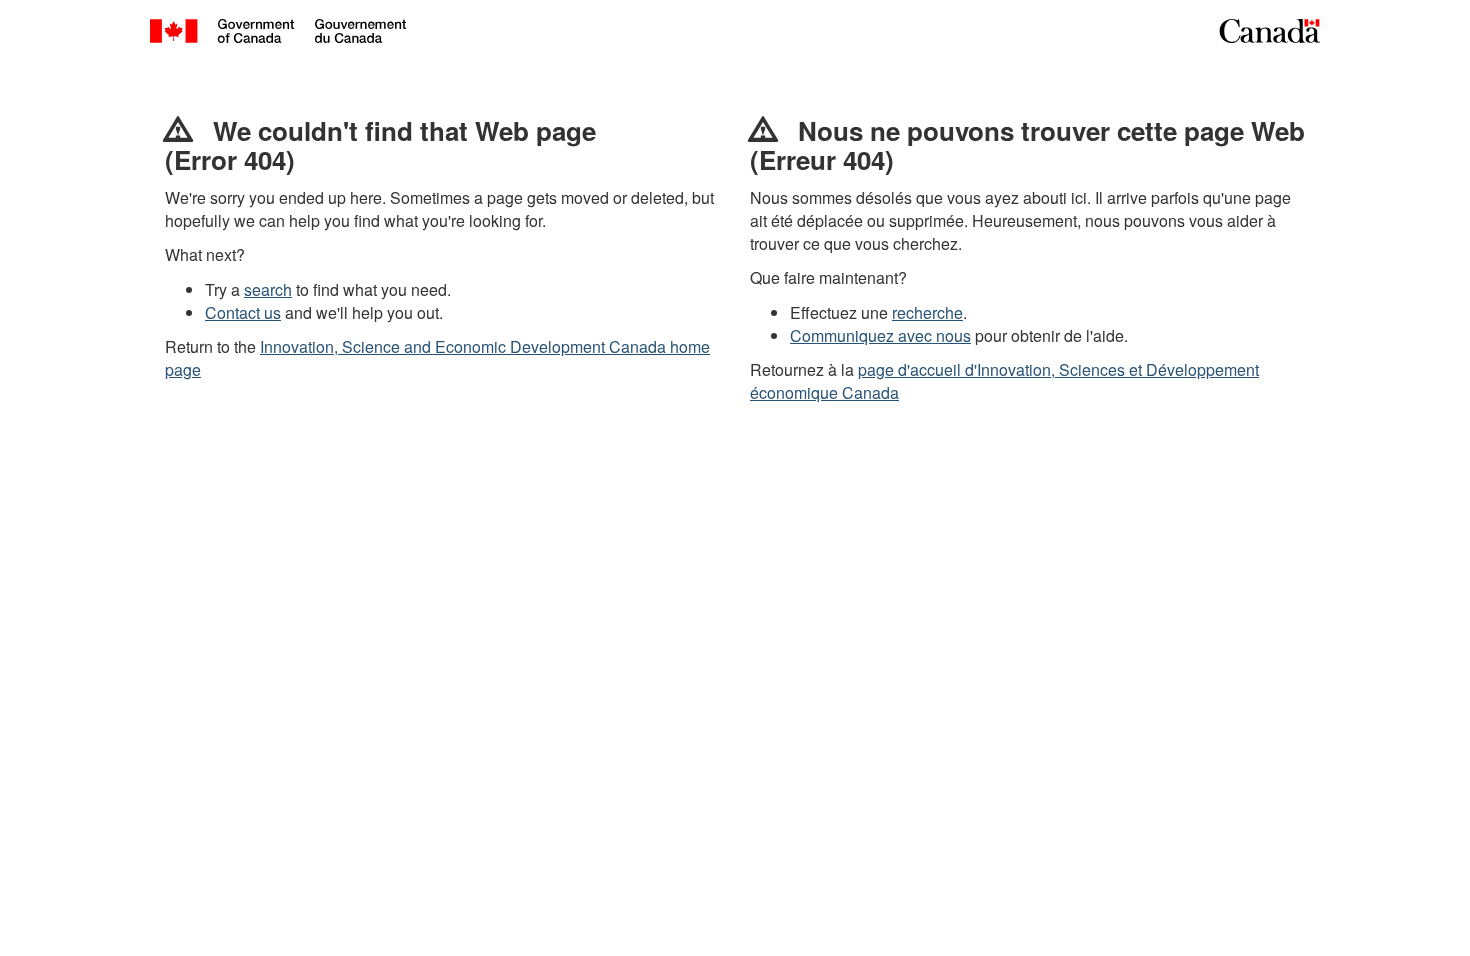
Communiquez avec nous (880, 335)
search (268, 289)
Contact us (243, 312)
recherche (927, 312)
